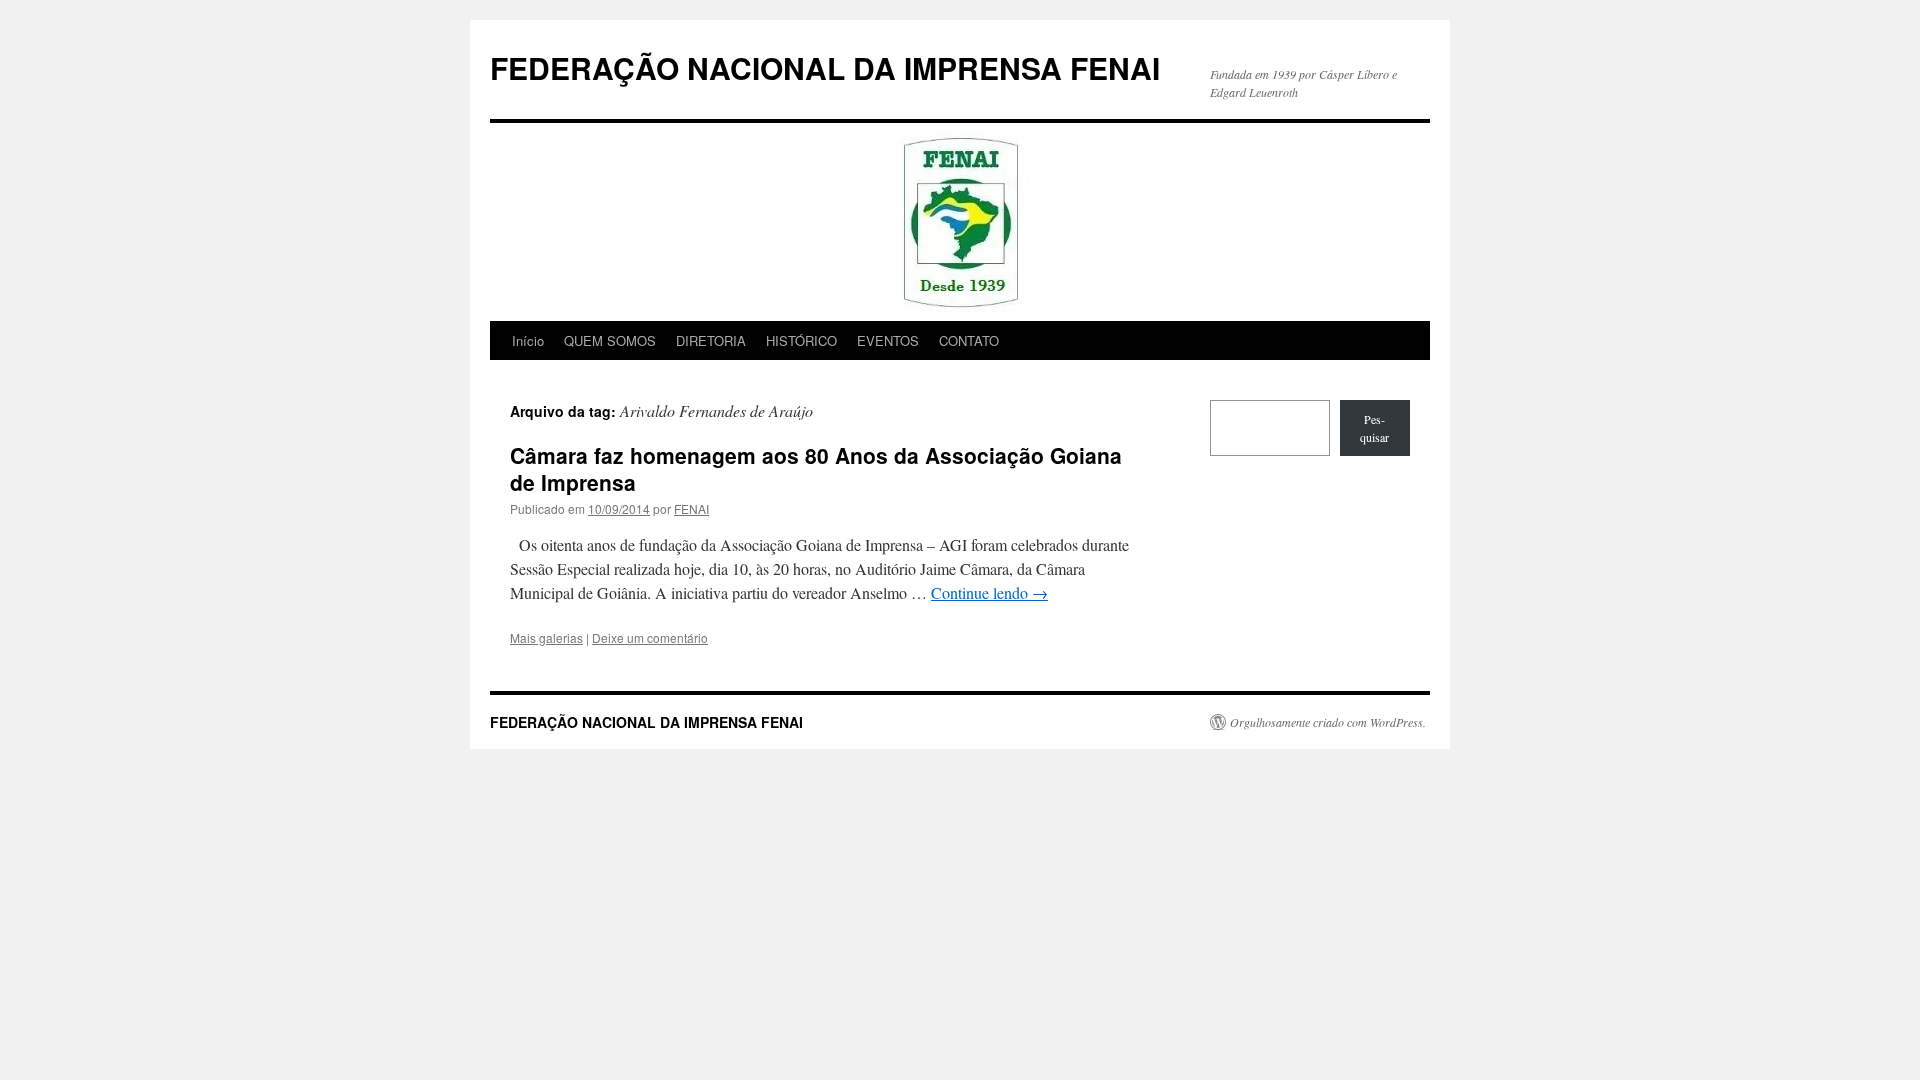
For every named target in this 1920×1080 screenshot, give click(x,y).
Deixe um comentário (650, 637)
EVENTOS (888, 340)
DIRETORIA (711, 340)
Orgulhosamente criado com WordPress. (1328, 722)
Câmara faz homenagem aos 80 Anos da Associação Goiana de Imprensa (816, 468)
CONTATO (969, 340)
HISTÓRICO (801, 340)
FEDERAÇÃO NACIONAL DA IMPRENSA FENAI (825, 67)
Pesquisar (1374, 428)
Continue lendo (989, 592)
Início (528, 340)
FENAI (691, 508)
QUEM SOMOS (610, 340)
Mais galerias (546, 637)
